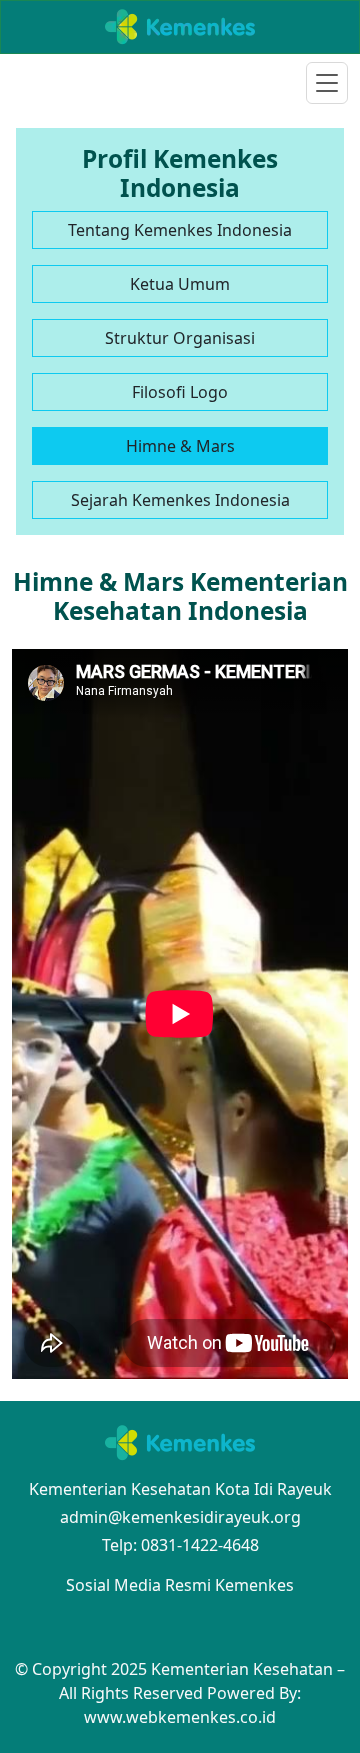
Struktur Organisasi (180, 338)
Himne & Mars (180, 446)
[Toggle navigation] (327, 83)
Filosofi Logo (180, 392)
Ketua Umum (180, 284)
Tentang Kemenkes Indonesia (180, 230)
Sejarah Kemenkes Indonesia (180, 500)
